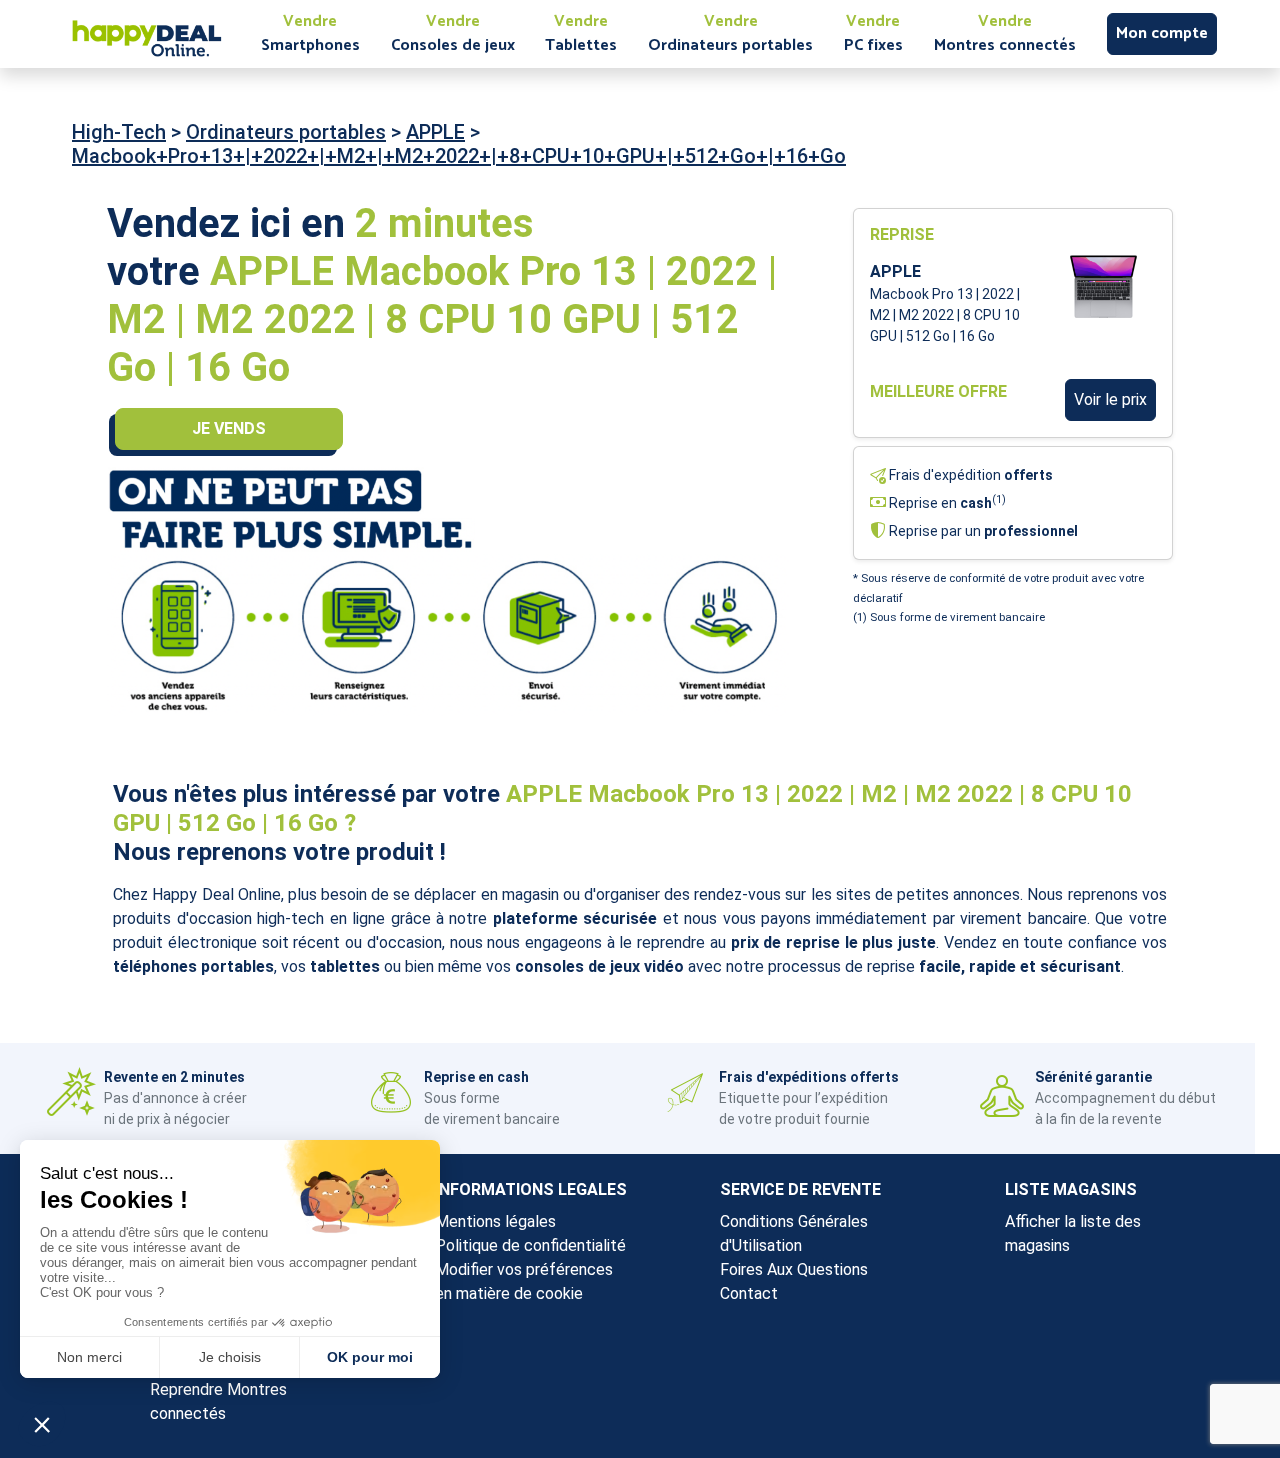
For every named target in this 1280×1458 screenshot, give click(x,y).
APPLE (435, 132)
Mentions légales (495, 1221)
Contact (749, 1293)
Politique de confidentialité (530, 1245)
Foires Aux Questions (794, 1269)
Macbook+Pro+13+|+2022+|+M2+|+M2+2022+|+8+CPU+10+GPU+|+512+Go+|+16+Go (459, 156)
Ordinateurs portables (286, 132)
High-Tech (119, 132)
